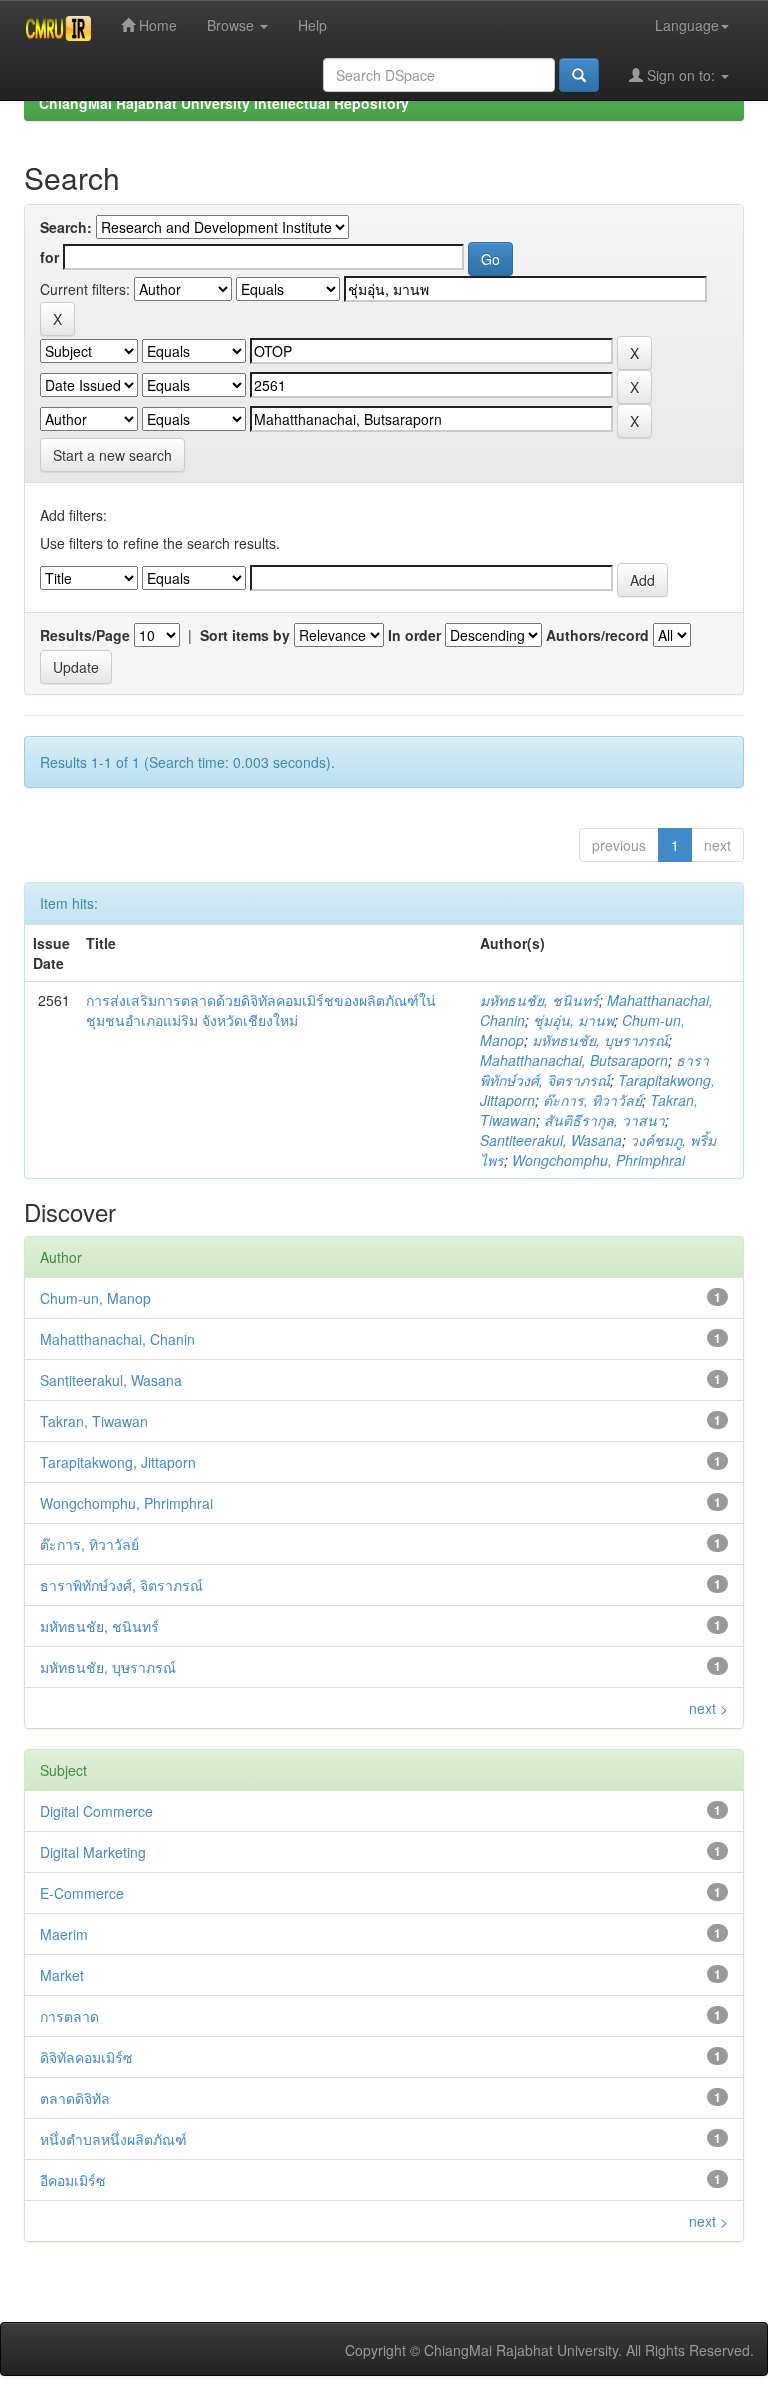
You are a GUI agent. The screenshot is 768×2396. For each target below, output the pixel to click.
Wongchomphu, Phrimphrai (598, 1160)
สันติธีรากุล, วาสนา (604, 1120)
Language (687, 25)
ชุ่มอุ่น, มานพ (573, 1020)
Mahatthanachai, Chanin (117, 1339)
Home (156, 25)
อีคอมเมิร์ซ (73, 2180)
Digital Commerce (96, 1811)
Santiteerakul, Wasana (551, 1140)
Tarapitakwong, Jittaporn (118, 1462)
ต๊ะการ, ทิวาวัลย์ (592, 1100)
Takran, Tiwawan (94, 1421)
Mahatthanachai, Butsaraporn (574, 1060)
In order (414, 635)
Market (62, 1975)
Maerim (64, 1934)
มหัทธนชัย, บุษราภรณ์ (600, 1040)
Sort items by (245, 635)
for (49, 257)
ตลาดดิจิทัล (75, 2098)
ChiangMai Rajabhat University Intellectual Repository (224, 103)
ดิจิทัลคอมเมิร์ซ (86, 2057)
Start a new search (112, 455)
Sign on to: (681, 75)
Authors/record (597, 635)
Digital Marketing (93, 1852)
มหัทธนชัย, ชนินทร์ (539, 1000)
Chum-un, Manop (95, 1298)
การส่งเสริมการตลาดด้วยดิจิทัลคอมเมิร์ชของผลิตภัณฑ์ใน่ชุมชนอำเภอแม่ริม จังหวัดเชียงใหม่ (261, 1010)
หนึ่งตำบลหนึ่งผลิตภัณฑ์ (113, 2139)
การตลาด (69, 2016)
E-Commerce (82, 1893)
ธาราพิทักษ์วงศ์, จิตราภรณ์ (594, 1070)
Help (312, 25)
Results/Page (85, 635)
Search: (66, 227)
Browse (232, 25)
